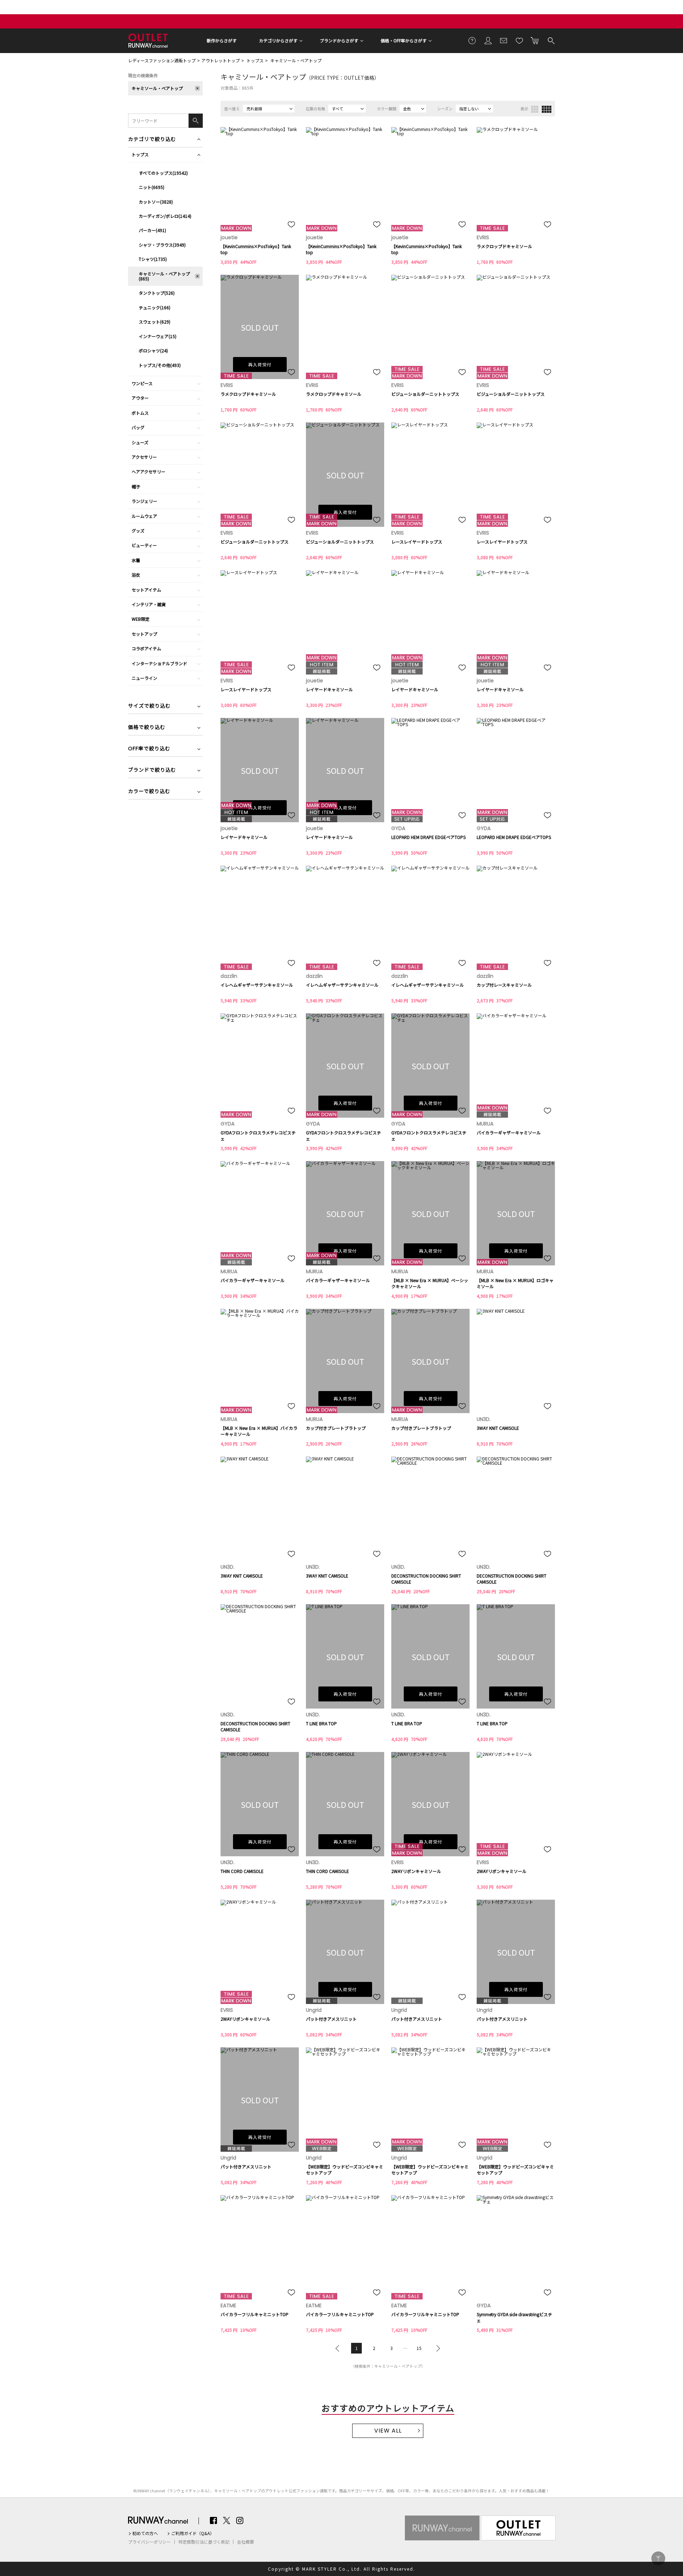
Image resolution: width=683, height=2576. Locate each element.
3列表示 (535, 109)
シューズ (140, 442)
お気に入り (519, 40)
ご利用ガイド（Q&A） (193, 2533)
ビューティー (144, 545)
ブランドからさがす (339, 40)
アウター (140, 398)
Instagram (240, 2520)
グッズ (138, 531)
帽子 (136, 486)
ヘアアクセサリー (149, 471)
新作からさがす (222, 40)
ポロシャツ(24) (153, 350)
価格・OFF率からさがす (404, 40)
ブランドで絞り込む (152, 770)
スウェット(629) (155, 322)
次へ (436, 2348)
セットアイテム (146, 590)
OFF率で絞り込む (149, 749)
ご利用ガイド (472, 40)
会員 (488, 40)
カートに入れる (535, 40)
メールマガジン (504, 40)
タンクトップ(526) (157, 293)
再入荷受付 (260, 364)
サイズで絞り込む (149, 706)
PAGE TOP (658, 2558)
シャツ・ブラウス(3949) (162, 245)
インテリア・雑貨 (149, 604)
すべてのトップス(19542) (163, 173)
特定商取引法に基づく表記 (204, 2542)
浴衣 (136, 575)
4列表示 (547, 109)
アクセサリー (144, 457)
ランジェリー (144, 501)
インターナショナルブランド (159, 663)
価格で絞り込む (147, 728)
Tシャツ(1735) (153, 259)
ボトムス (140, 413)
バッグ (138, 427)
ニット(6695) (152, 187)
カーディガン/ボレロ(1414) (165, 216)
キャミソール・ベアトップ (296, 60)
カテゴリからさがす (278, 40)
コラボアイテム (146, 648)
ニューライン (144, 678)
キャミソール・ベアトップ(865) (164, 276)
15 (419, 2348)
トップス (255, 60)
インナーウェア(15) (158, 336)
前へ (339, 2348)
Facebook (213, 2520)
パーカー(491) (152, 230)
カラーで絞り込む (149, 792)
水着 (136, 560)
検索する (551, 40)
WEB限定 (141, 619)
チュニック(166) (155, 307)
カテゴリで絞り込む (152, 140)
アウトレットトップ (221, 60)
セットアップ (144, 634)
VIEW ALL (388, 2431)
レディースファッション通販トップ (162, 60)
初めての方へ (145, 2533)
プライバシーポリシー (149, 2542)
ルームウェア (144, 516)
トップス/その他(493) (160, 365)
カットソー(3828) (156, 202)
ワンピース (142, 383)
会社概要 (245, 2542)
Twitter (227, 2520)
